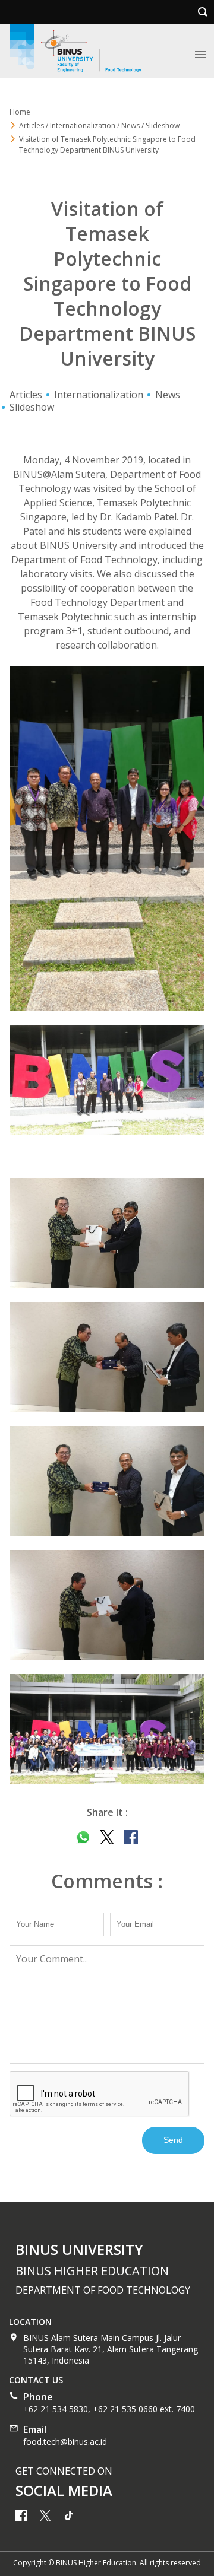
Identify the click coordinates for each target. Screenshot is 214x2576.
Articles (26, 395)
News (168, 395)
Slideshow (32, 407)
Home (20, 112)
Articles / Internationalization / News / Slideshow (99, 126)
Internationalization (99, 395)
